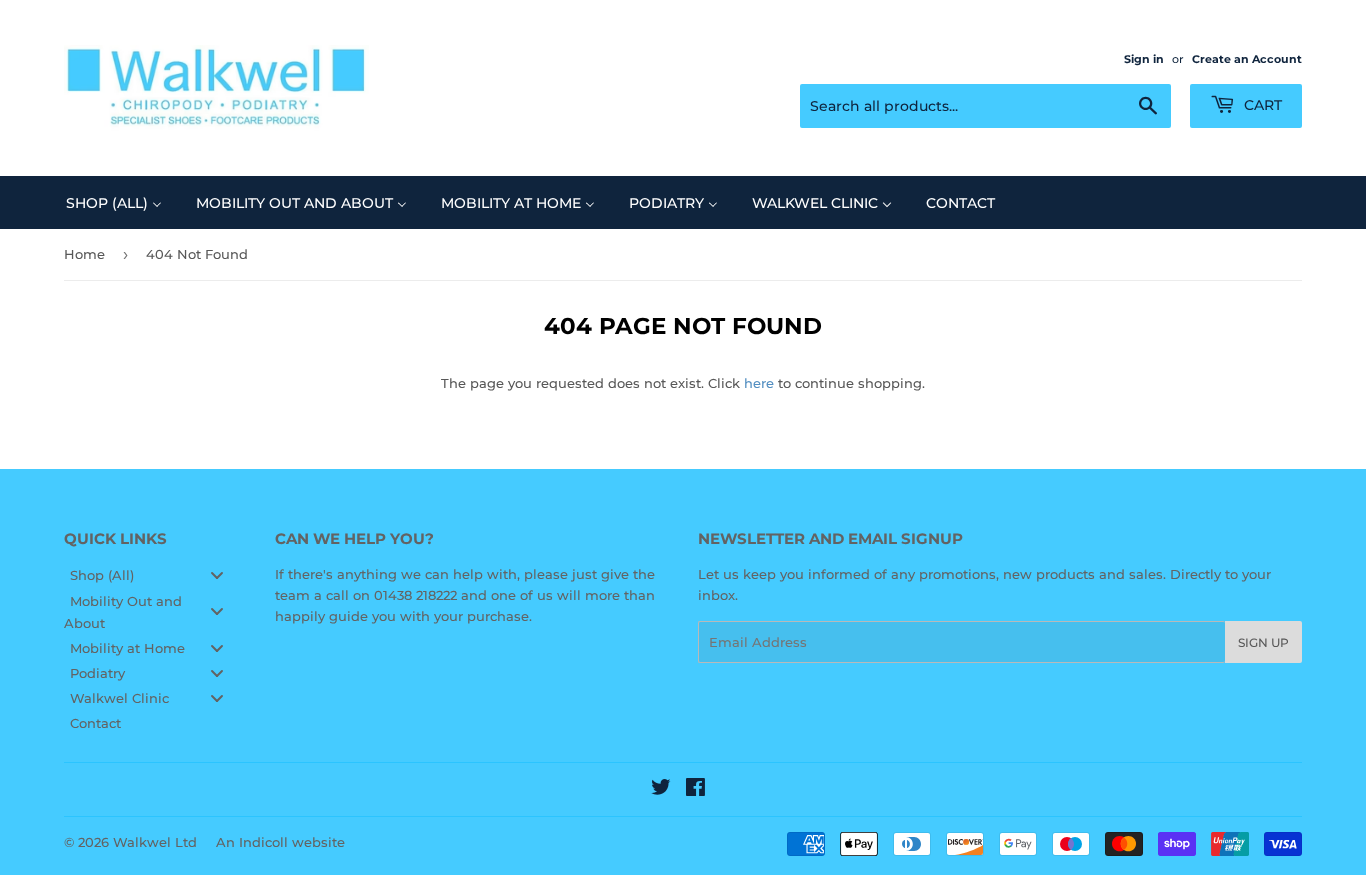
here (759, 383)
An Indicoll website (280, 842)
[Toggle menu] (217, 575)
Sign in (1144, 59)
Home (84, 254)
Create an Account (1247, 59)
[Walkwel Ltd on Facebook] (695, 790)
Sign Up (1263, 642)
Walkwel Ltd (155, 842)
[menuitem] (114, 202)
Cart (1261, 105)
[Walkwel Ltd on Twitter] (661, 790)
